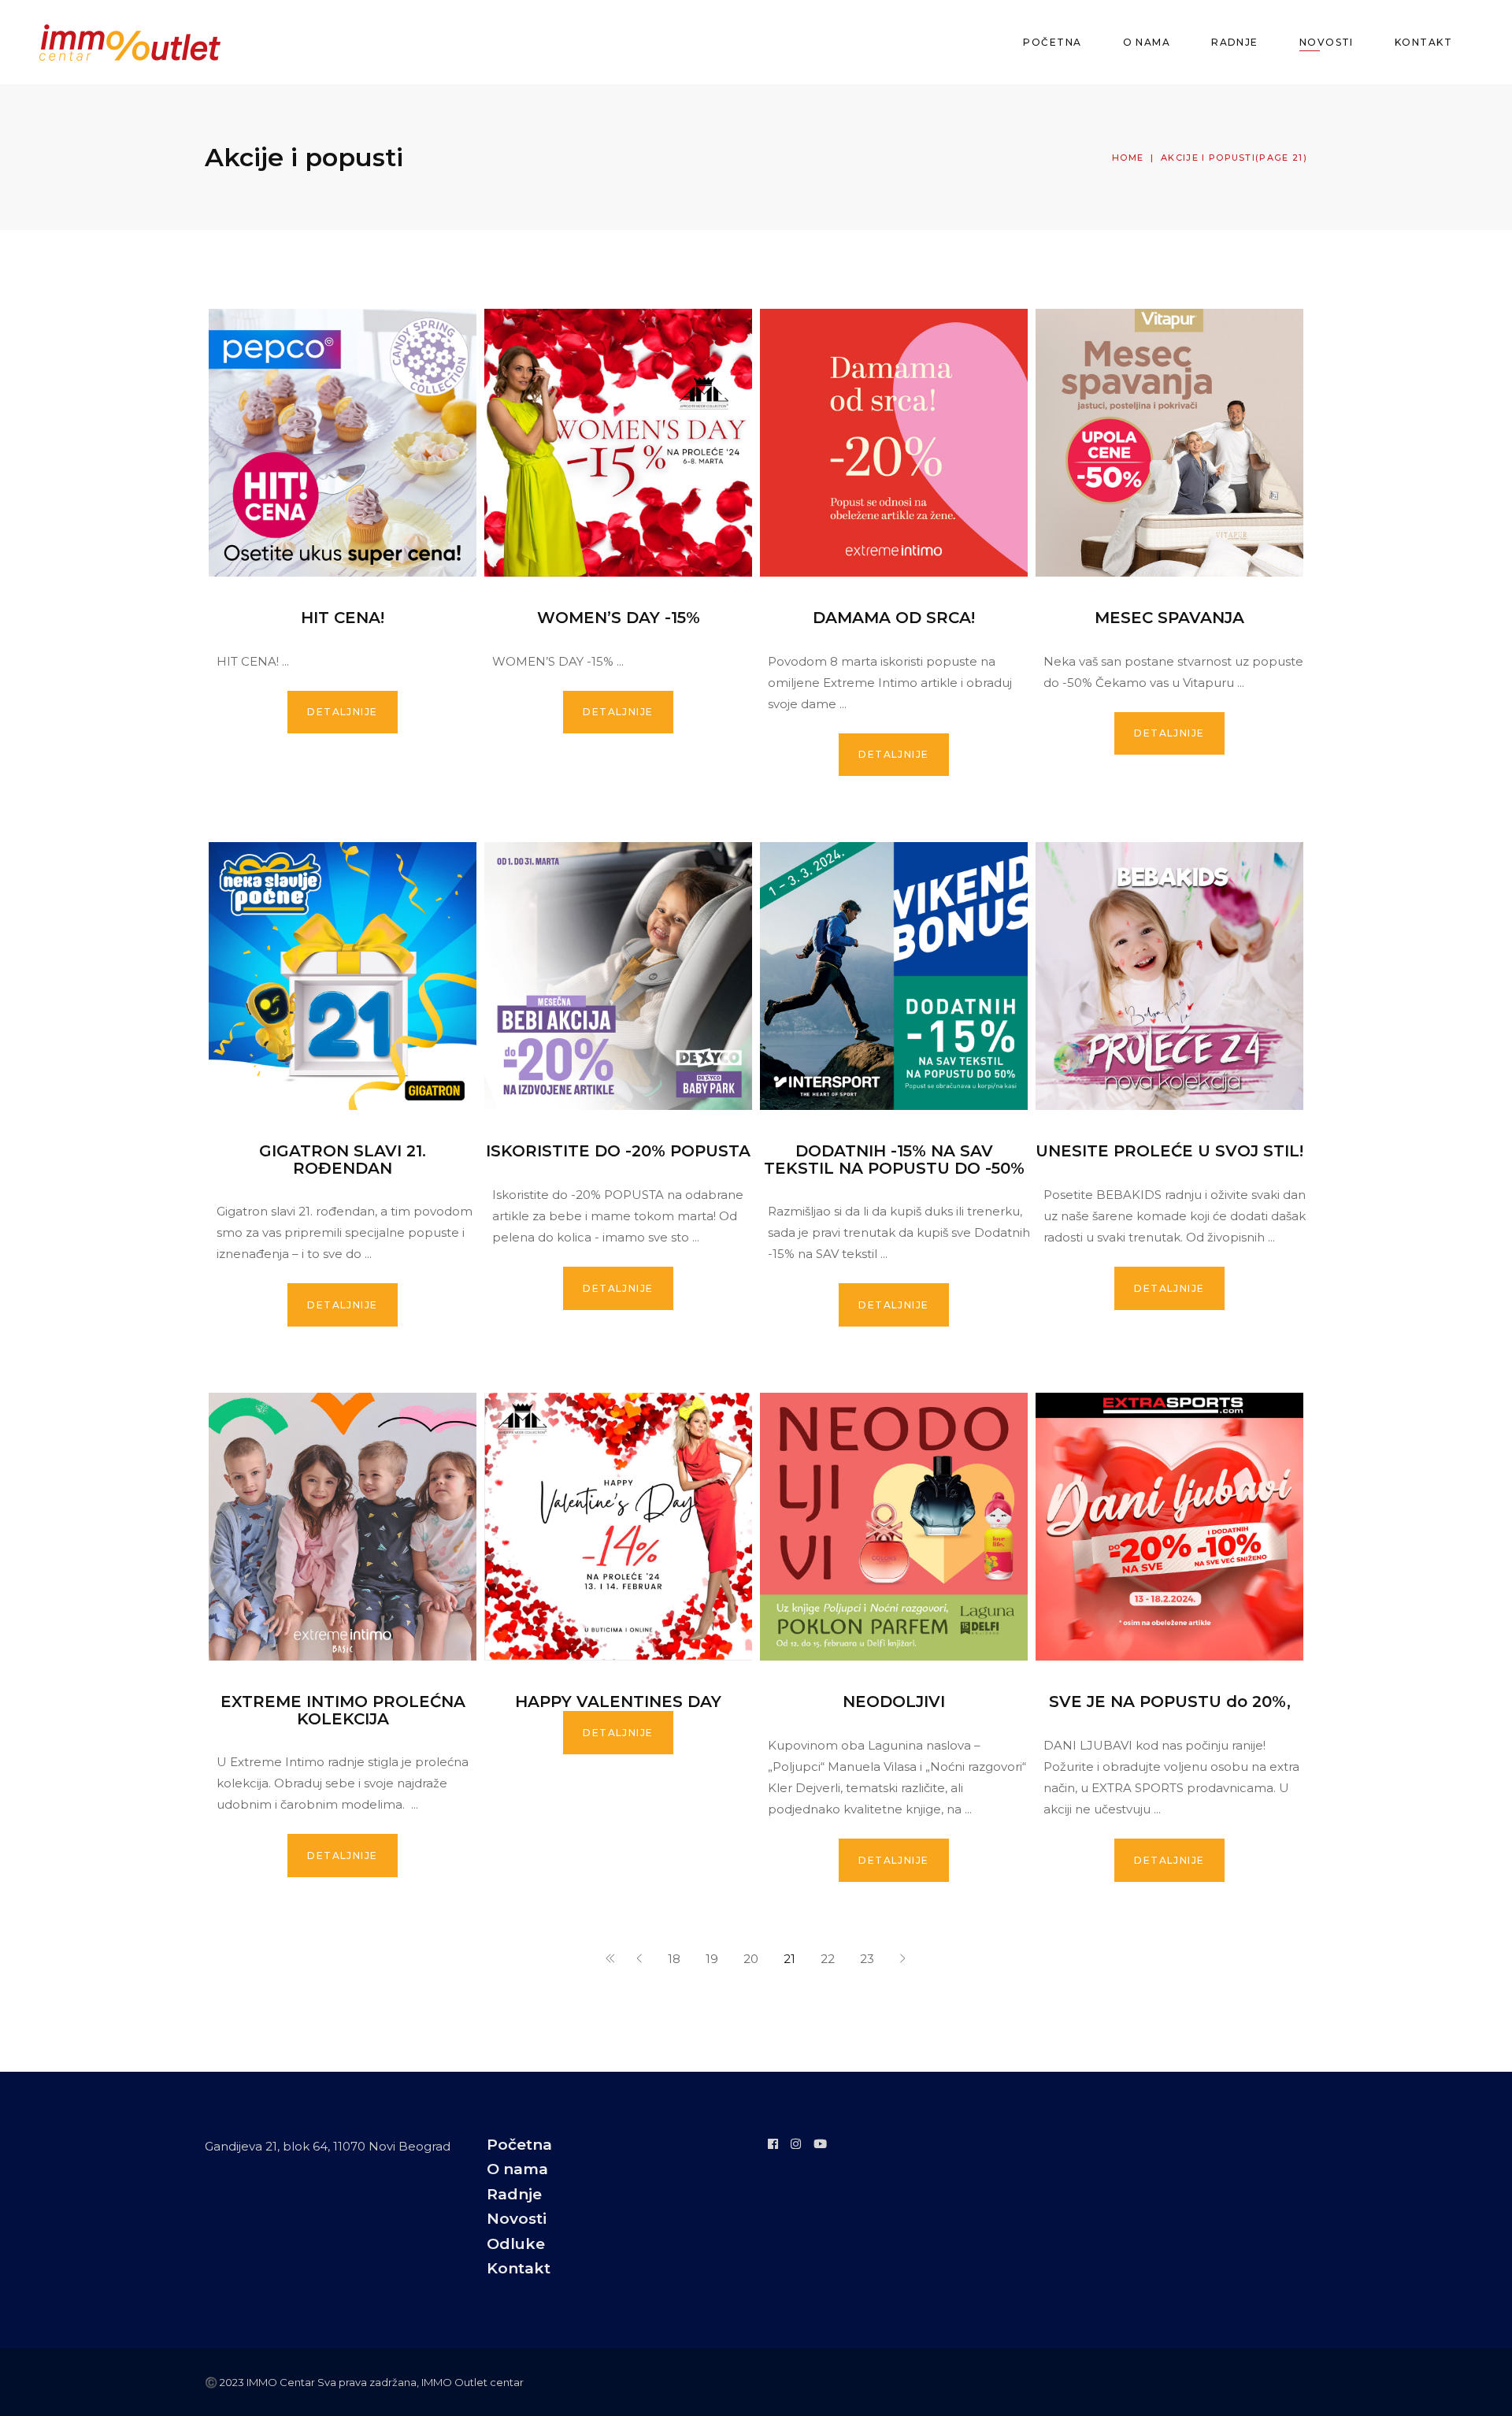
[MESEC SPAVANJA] (1169, 443)
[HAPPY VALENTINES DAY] (618, 1527)
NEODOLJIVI (894, 1702)
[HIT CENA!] (343, 443)
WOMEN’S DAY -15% (619, 618)
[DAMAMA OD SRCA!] (894, 443)
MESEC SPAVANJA (1169, 618)
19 (712, 1959)
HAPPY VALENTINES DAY (618, 1702)
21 (789, 1959)
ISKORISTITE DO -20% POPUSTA (618, 1151)
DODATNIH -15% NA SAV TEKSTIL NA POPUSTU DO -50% (894, 1160)
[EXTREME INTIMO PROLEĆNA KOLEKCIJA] (343, 1527)
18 (674, 1959)
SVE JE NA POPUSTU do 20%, (1170, 1702)
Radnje (514, 2194)
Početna (519, 2145)
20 (751, 1959)
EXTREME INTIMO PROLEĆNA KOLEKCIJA (343, 1710)
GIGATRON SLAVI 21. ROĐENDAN (343, 1160)
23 (867, 1959)
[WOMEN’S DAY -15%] (618, 443)
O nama (517, 2169)
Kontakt (519, 2268)
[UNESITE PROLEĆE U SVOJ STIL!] (1169, 976)
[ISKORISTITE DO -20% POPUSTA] (618, 976)
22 (828, 1959)
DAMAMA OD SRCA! (894, 618)
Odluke (516, 2244)
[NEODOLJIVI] (894, 1527)
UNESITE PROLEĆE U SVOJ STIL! (1169, 1151)
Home (1128, 158)
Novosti (517, 2219)
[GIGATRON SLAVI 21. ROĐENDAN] (343, 976)
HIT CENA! (343, 618)
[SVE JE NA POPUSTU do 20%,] (1169, 1527)
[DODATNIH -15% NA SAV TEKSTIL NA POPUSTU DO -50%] (894, 976)
